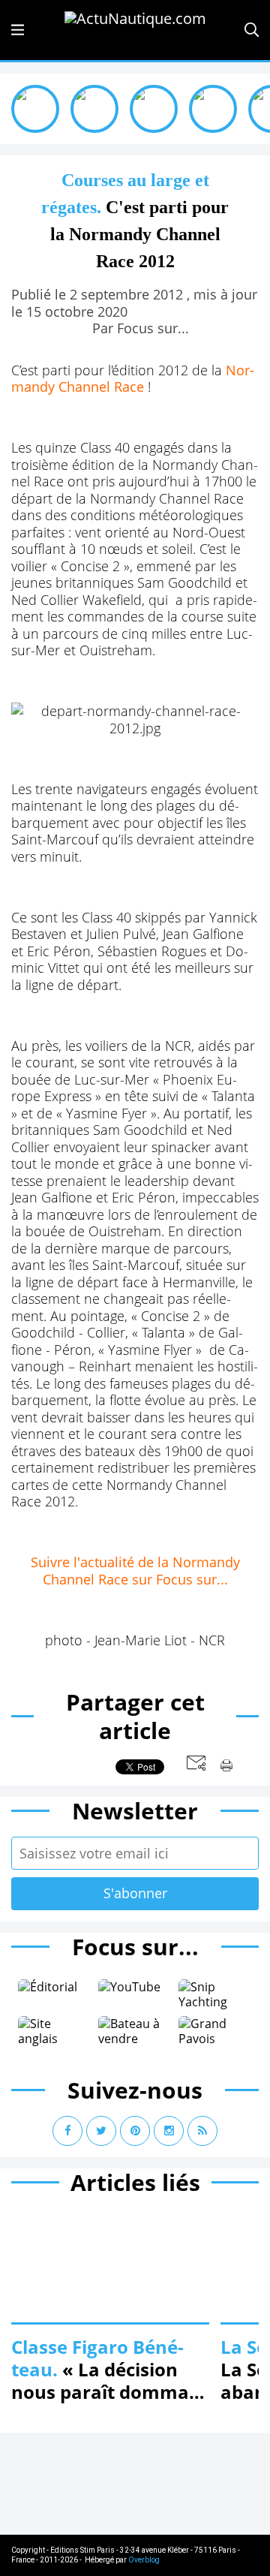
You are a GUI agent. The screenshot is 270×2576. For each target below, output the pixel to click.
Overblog (144, 2560)
